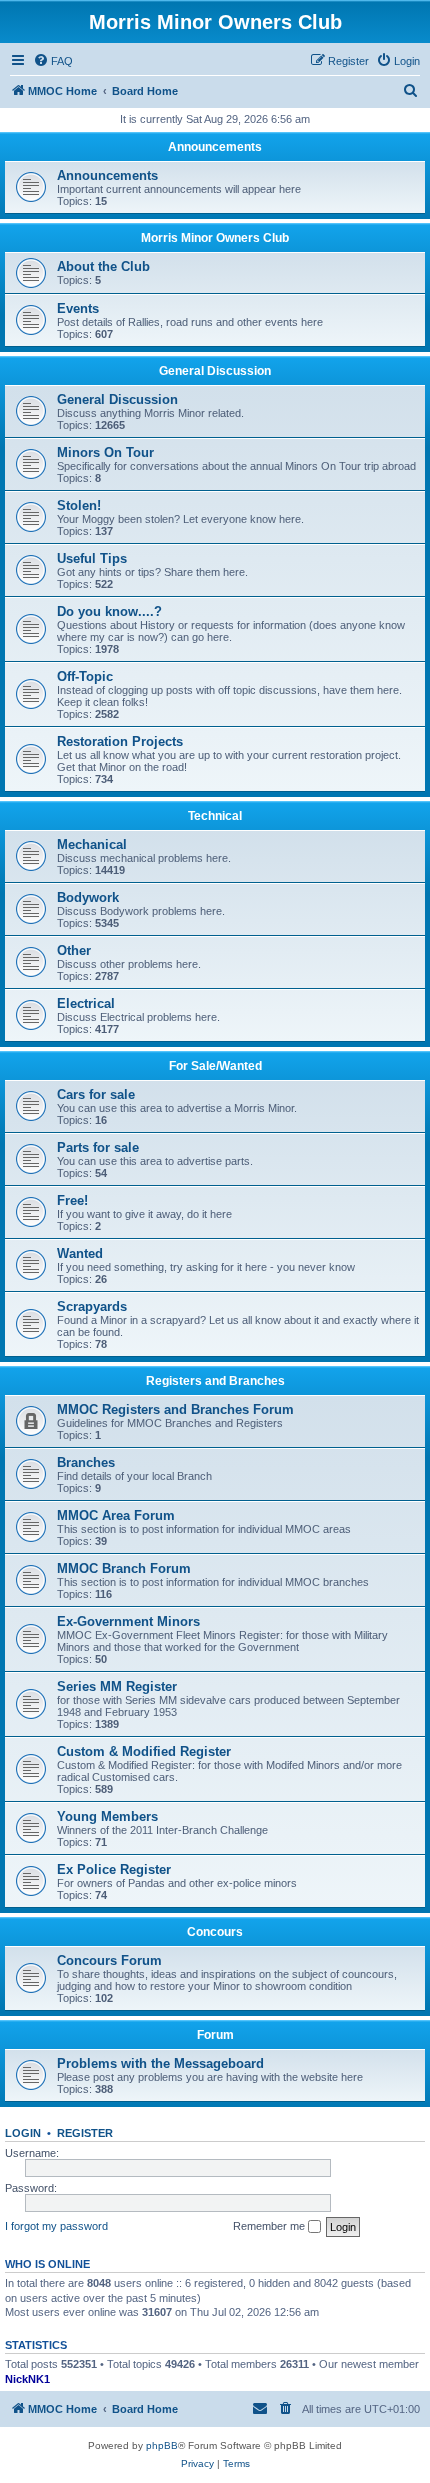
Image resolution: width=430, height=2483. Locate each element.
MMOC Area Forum (116, 1515)
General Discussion (215, 371)
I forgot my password (56, 2226)
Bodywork (88, 897)
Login (23, 2133)
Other (74, 950)
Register (85, 2133)
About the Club (103, 266)
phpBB (162, 2445)
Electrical (86, 1003)
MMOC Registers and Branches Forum (175, 1409)
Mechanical (92, 844)
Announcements (215, 147)
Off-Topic (85, 676)
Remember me (270, 2226)
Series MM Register (117, 1686)
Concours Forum (109, 1960)
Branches (86, 1462)
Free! (72, 1200)
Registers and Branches (215, 1381)
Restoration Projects (120, 741)
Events (78, 308)
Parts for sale (98, 1147)
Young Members (107, 1816)
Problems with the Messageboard (160, 2063)
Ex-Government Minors (128, 1621)
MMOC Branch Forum (124, 1568)
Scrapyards (92, 1306)
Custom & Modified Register (144, 1751)
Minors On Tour (105, 452)
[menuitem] (53, 61)
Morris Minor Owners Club (215, 238)
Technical (215, 816)
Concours (215, 1932)
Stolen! (79, 505)
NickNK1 (27, 2379)
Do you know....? (109, 611)
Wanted (80, 1253)
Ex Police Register (114, 1869)
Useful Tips (92, 558)
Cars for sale (96, 1094)
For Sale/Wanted (215, 1066)
